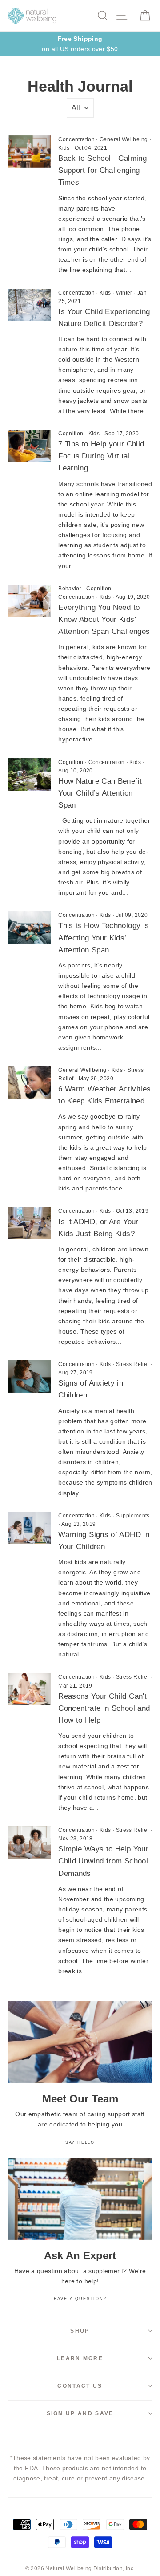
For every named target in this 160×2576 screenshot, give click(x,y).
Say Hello (80, 2142)
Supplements (133, 1516)
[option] (80, 44)
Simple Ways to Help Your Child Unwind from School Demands (103, 1861)
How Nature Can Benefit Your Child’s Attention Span (100, 793)
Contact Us (80, 2386)
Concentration (76, 139)
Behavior (70, 589)
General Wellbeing (124, 139)
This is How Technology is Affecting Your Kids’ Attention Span (104, 938)
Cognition (71, 434)
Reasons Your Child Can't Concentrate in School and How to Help (104, 1708)
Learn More (80, 2358)
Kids (64, 148)
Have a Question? (80, 2299)
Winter (124, 293)
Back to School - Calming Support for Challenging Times (102, 170)
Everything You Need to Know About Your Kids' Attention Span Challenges (104, 619)
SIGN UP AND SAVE (80, 2413)
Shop (80, 2331)
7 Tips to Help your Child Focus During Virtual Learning (101, 456)
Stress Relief (132, 1364)
